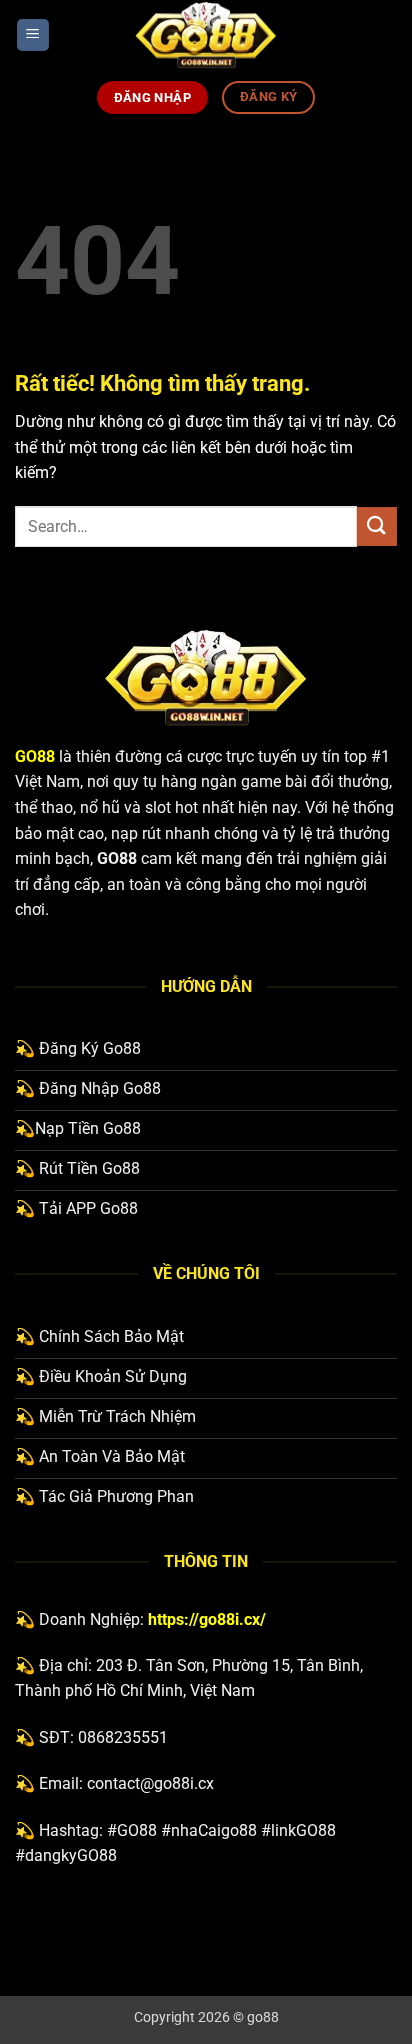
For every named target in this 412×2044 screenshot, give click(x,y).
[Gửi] (377, 526)
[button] (33, 35)
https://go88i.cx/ (207, 1619)
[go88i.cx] (206, 35)
